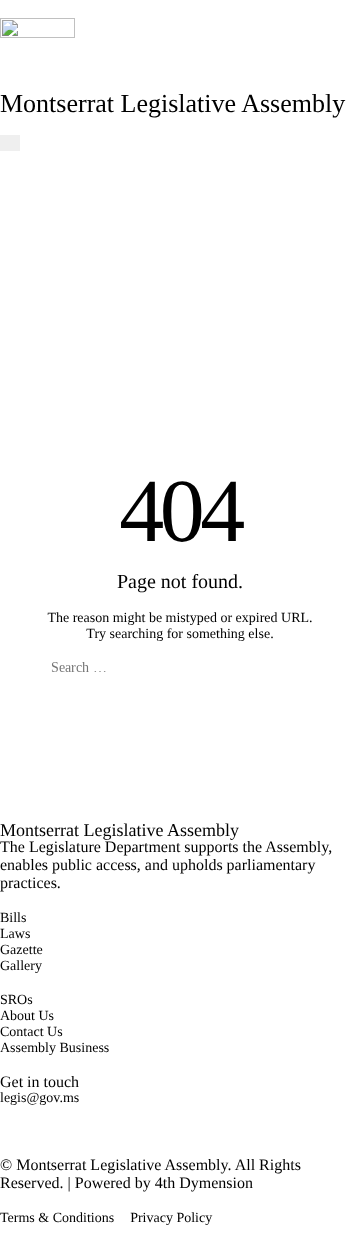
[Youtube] (5, 1130)
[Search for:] (180, 667)
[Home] (37, 53)
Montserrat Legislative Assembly (172, 103)
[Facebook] (5, 1114)
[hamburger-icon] (10, 143)
